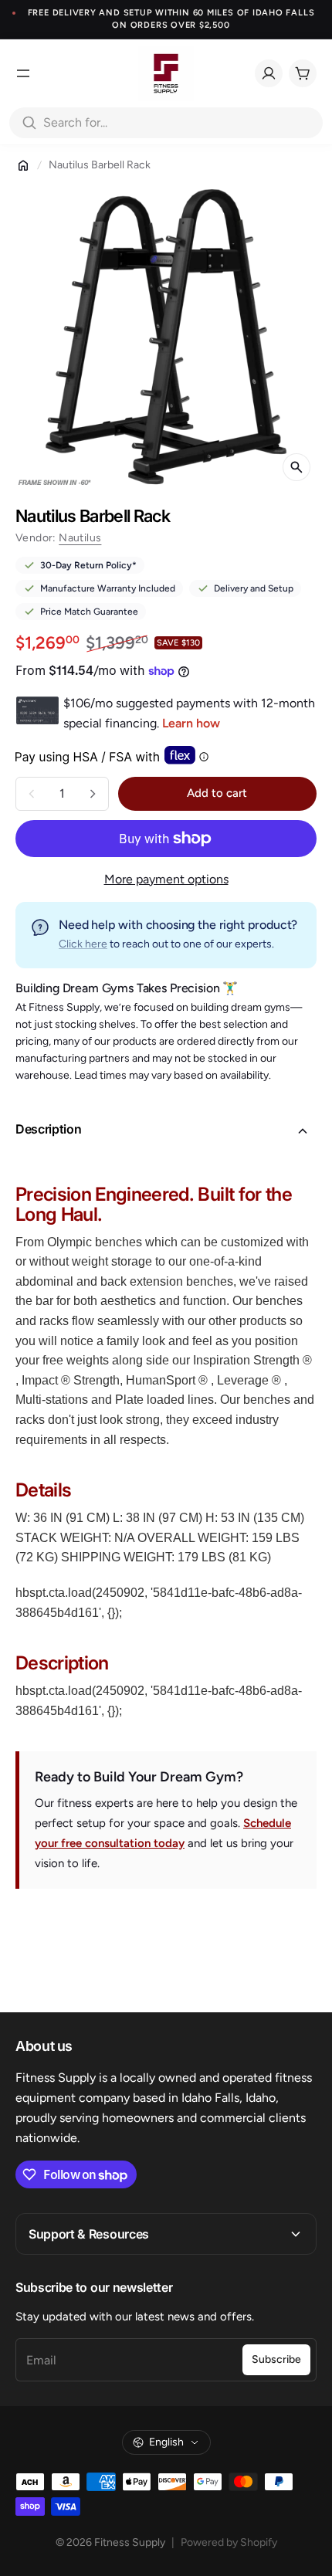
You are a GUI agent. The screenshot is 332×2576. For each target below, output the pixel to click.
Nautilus (80, 538)
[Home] (23, 165)
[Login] (269, 73)
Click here (83, 944)
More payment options (166, 879)
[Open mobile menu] (23, 73)
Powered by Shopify (229, 2542)
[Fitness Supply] (166, 73)
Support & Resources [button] (89, 2234)
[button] (166, 1131)
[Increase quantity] (93, 794)
